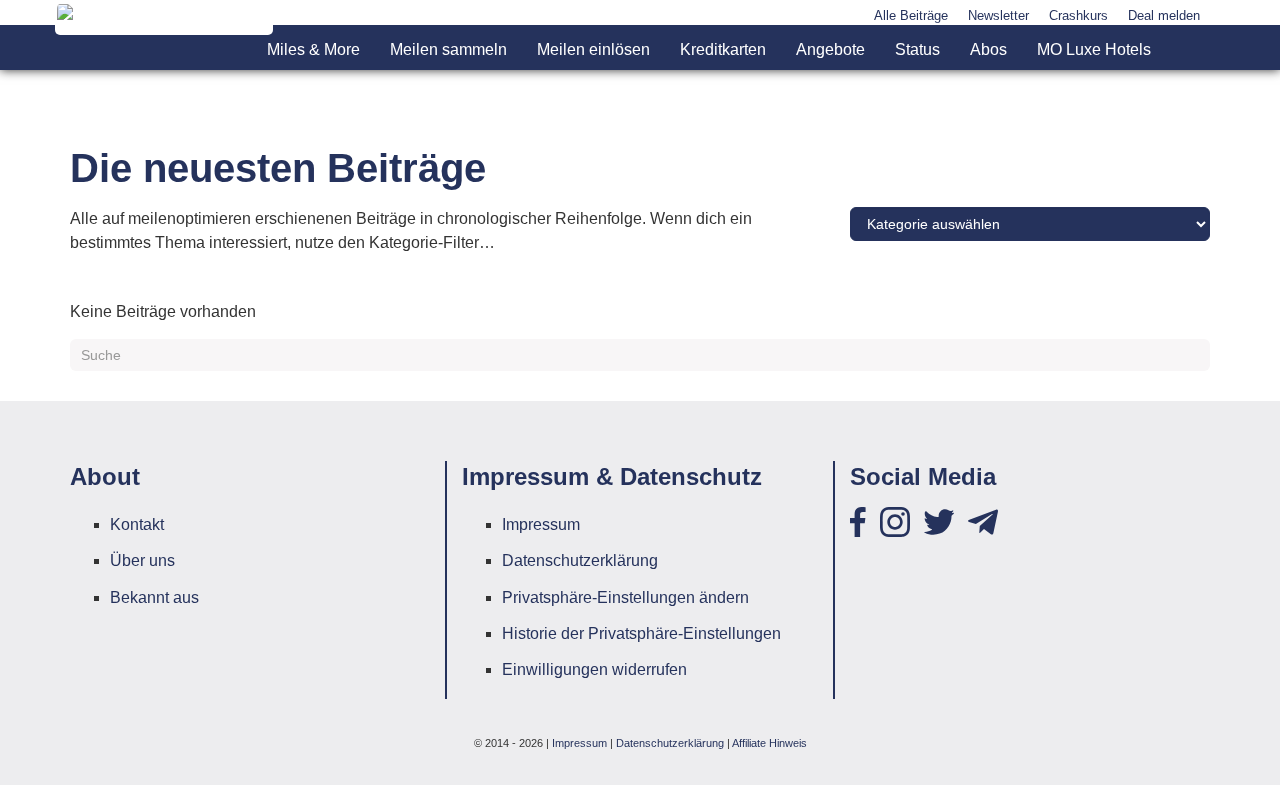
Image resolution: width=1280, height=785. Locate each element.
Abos (988, 49)
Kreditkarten (723, 49)
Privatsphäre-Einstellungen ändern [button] (625, 597)
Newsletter (998, 15)
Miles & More (313, 49)
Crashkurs (1078, 15)
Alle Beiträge (911, 15)
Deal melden (1164, 15)
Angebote (830, 49)
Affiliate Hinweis (769, 743)
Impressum (541, 524)
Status (917, 49)
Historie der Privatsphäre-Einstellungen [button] (641, 633)
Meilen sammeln (448, 49)
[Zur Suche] (1188, 50)
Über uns (142, 560)
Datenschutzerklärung (580, 560)
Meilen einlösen (593, 49)
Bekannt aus (154, 597)
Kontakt (137, 524)
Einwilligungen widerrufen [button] (594, 669)
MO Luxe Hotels (1094, 49)
